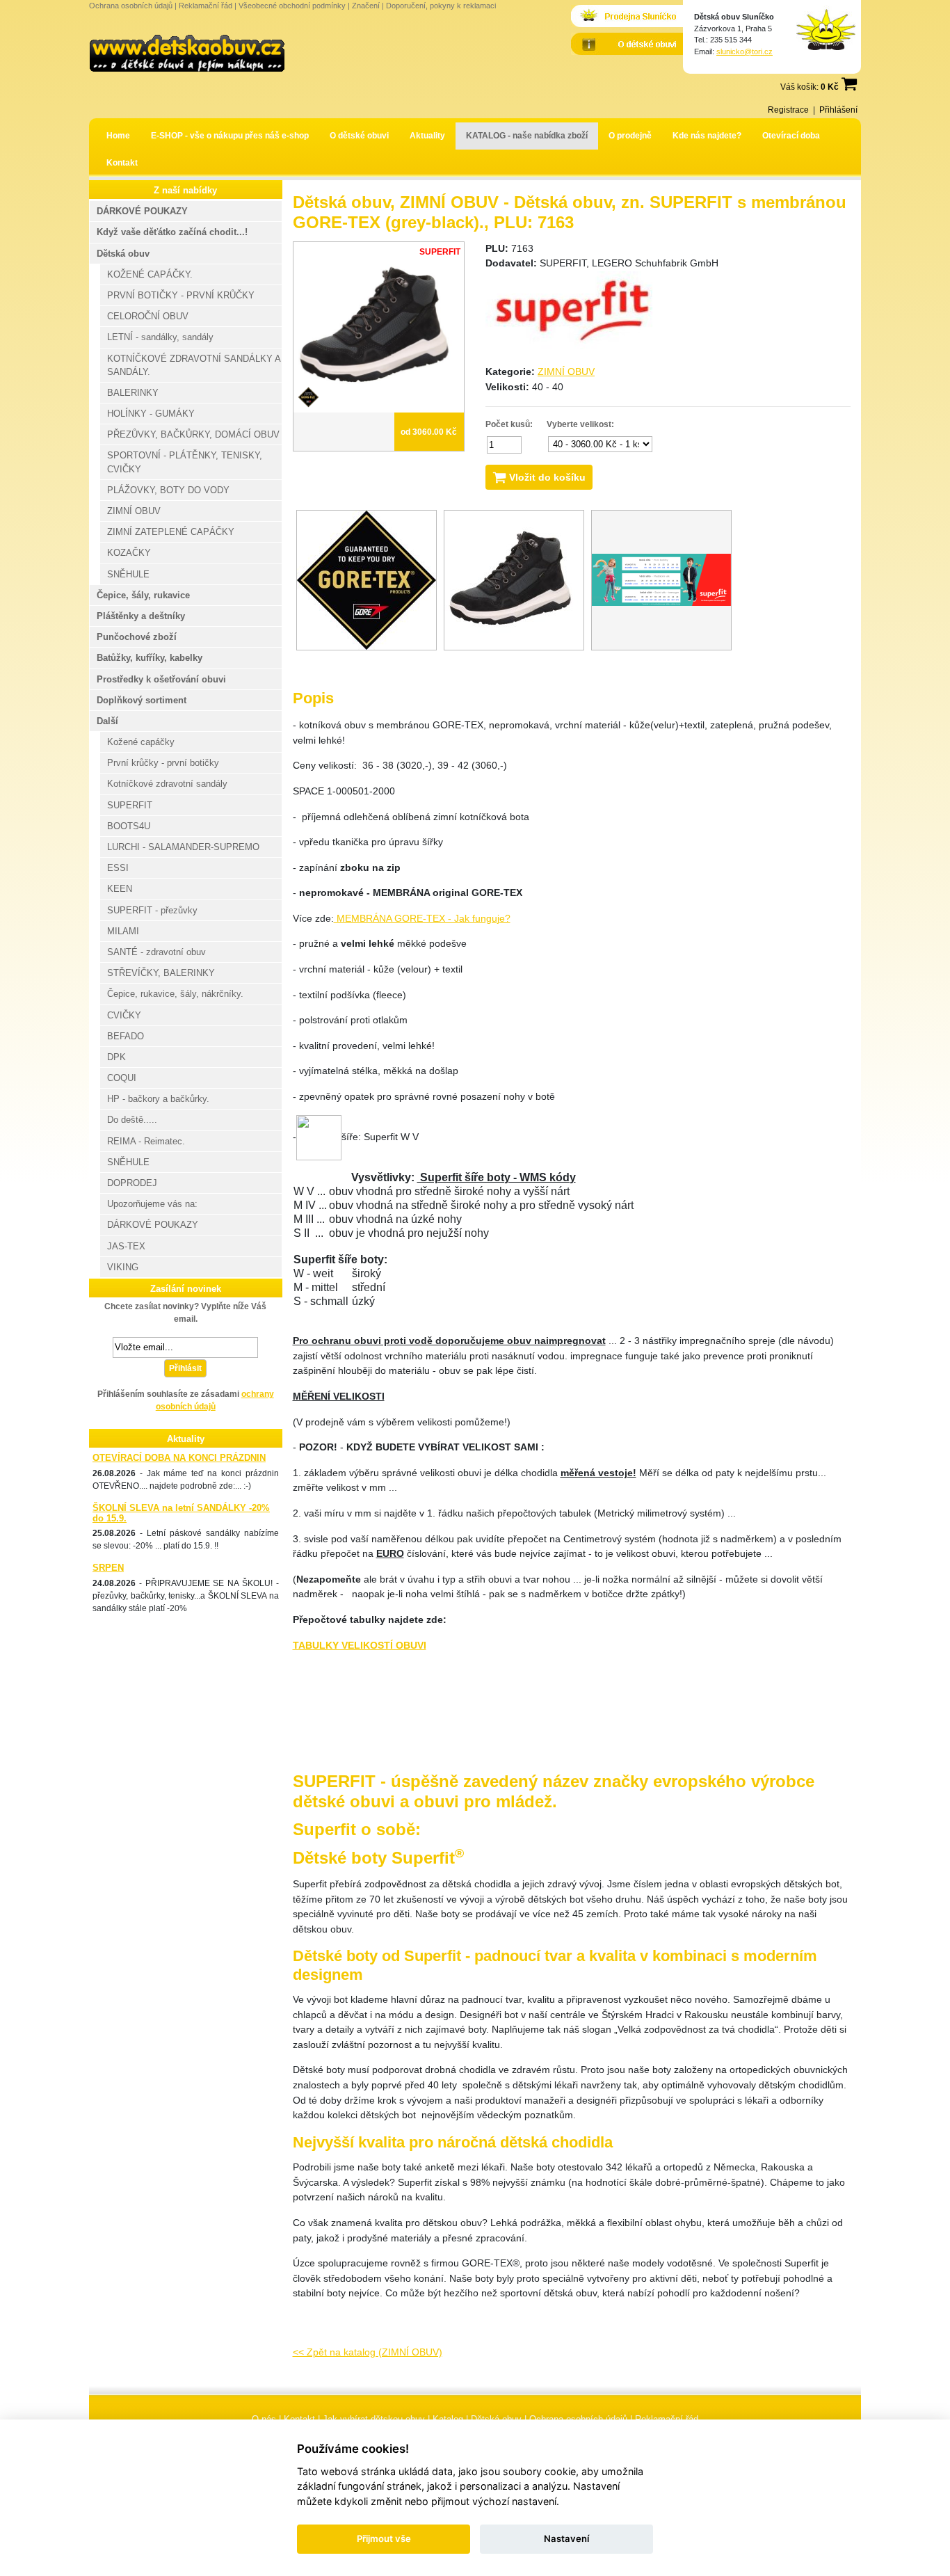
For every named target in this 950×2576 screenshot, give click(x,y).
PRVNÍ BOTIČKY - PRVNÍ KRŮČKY (181, 295)
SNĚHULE (128, 574)
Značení (366, 6)
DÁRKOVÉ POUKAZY (142, 211)
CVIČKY (124, 1015)
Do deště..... (132, 1120)
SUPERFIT (130, 805)
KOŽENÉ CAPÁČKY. (150, 274)
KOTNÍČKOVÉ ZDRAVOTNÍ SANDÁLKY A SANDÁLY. (194, 365)
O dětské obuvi (359, 136)
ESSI (118, 868)
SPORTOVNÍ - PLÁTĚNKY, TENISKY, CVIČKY (185, 462)
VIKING (123, 1267)
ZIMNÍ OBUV (566, 371)
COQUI (122, 1078)
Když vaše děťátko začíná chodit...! (172, 232)
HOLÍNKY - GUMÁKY (151, 414)
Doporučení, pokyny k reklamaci (441, 6)
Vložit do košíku (546, 477)
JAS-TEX (126, 1246)
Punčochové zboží (137, 637)
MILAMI (123, 931)
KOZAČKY (129, 553)
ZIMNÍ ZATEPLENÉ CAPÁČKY (171, 532)
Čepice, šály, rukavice (143, 595)
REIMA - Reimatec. (146, 1141)
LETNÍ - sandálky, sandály (160, 337)
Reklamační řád (206, 6)
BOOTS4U (129, 826)
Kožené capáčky (141, 742)
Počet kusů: (509, 424)
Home (118, 136)
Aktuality (427, 136)
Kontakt (122, 163)
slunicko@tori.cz (744, 51)
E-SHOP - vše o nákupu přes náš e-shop (230, 136)
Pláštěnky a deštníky (141, 616)
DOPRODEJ (132, 1183)
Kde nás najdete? (707, 136)
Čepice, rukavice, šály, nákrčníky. (175, 994)
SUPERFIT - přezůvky (152, 910)
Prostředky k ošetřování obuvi (161, 679)
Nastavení (566, 2538)
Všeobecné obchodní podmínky (292, 6)
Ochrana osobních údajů (131, 6)
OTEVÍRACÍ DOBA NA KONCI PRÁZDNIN (179, 1458)
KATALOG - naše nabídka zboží (527, 136)
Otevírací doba (791, 136)
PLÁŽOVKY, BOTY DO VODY (168, 490)
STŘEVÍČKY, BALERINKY (161, 973)
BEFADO (126, 1036)
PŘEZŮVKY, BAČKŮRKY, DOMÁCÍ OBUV (193, 434)
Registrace (788, 110)
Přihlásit (185, 1368)
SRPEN (108, 1568)
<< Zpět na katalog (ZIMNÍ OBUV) (368, 2352)
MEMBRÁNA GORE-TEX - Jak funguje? (422, 918)
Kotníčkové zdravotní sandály (167, 784)
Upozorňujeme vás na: (152, 1204)
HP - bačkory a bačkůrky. (158, 1099)
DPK (116, 1057)
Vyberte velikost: (580, 424)
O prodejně (630, 136)
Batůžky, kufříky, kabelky (150, 658)
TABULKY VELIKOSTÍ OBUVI (360, 1645)
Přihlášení (838, 110)
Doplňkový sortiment (142, 700)
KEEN (120, 889)
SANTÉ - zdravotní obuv (156, 952)
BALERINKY (133, 393)
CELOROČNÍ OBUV (148, 316)
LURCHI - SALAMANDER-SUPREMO (183, 847)
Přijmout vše (384, 2538)
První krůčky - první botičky (163, 763)
